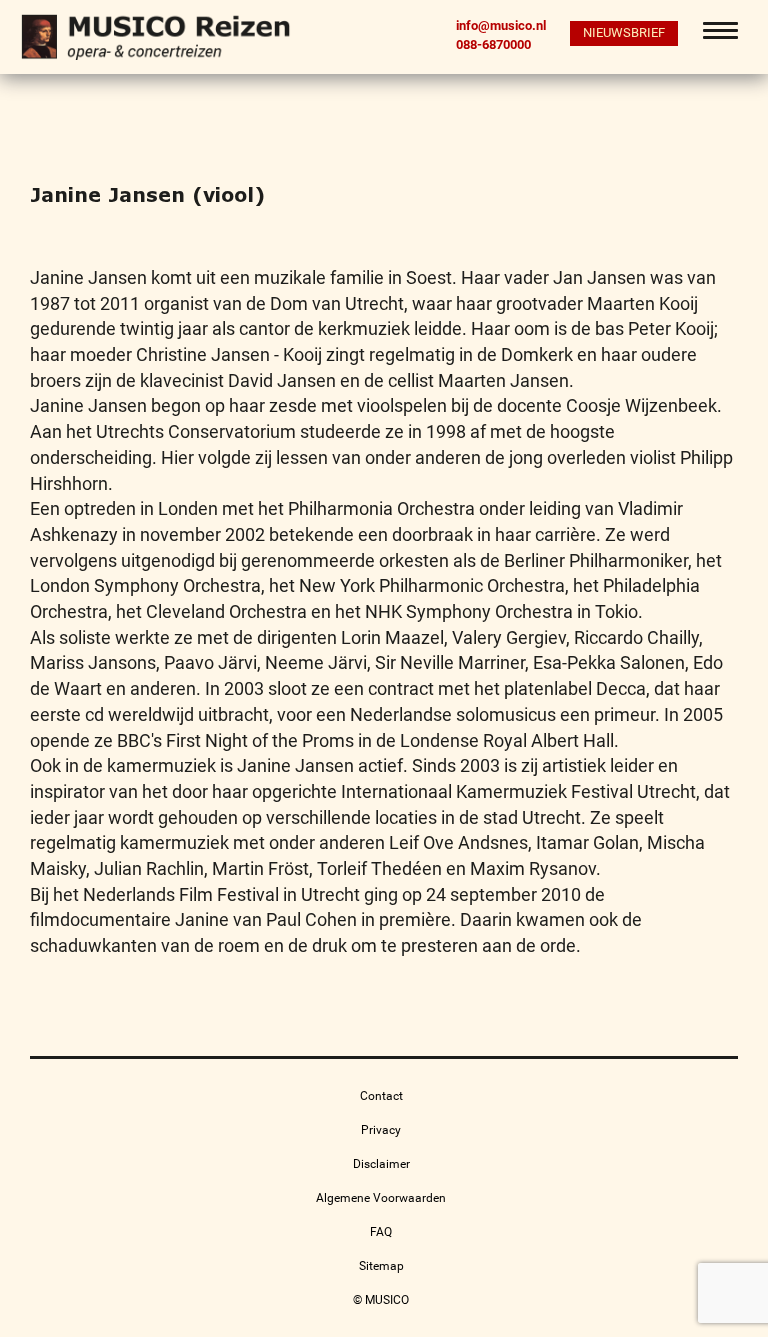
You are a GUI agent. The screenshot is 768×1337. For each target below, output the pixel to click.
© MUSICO (381, 1300)
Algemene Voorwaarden (381, 1198)
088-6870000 (493, 44)
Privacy (381, 1130)
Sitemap (381, 1266)
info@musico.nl (501, 25)
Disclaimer (381, 1164)
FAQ (381, 1232)
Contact (381, 1096)
